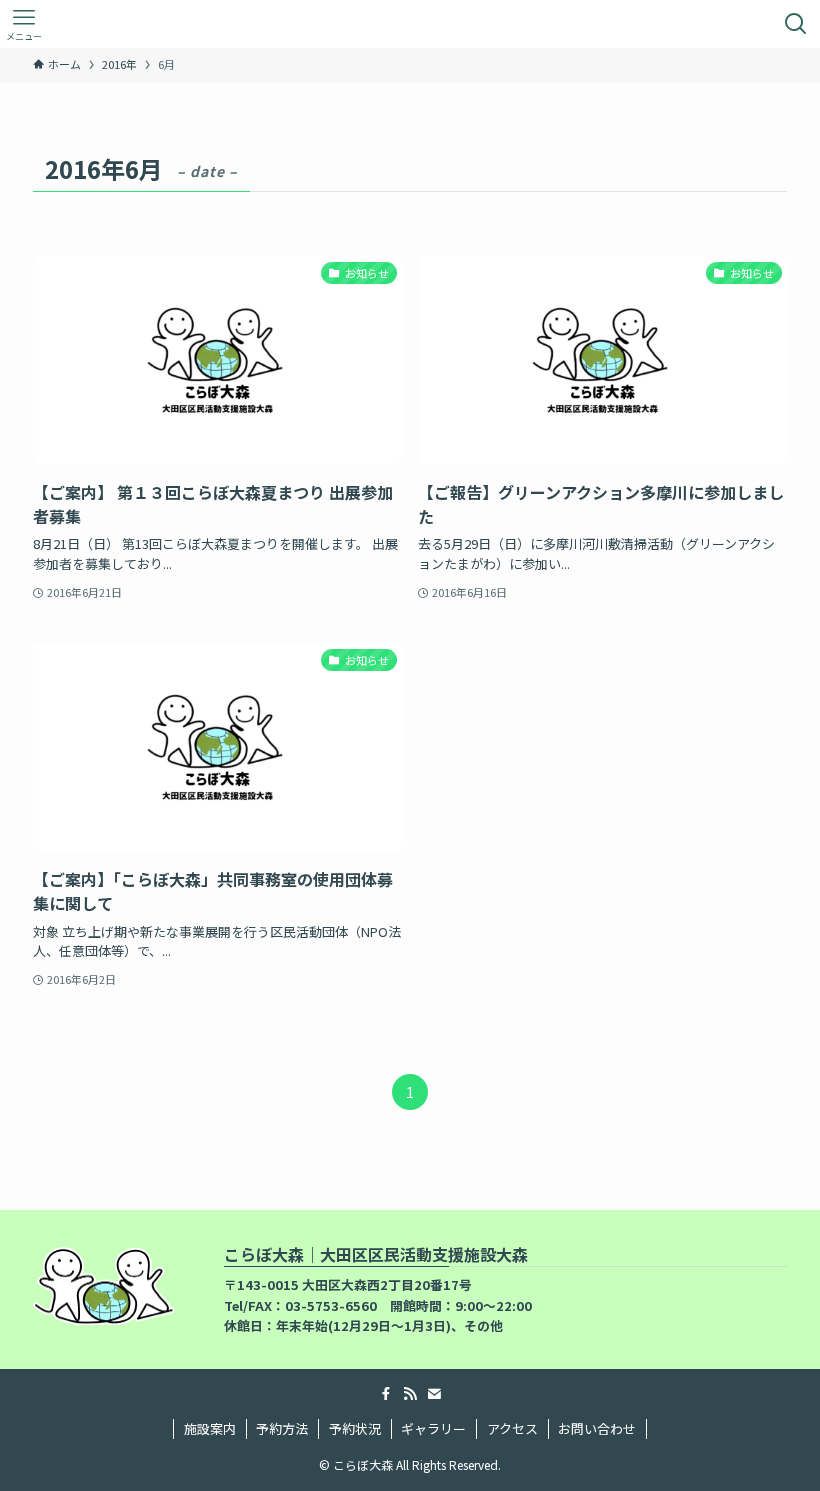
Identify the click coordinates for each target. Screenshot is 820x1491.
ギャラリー (433, 1428)
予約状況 (355, 1428)
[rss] (410, 1394)
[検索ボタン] (796, 24)
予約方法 (282, 1428)
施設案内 (210, 1428)
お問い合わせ (597, 1428)
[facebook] (386, 1394)
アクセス (512, 1428)
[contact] (434, 1394)
